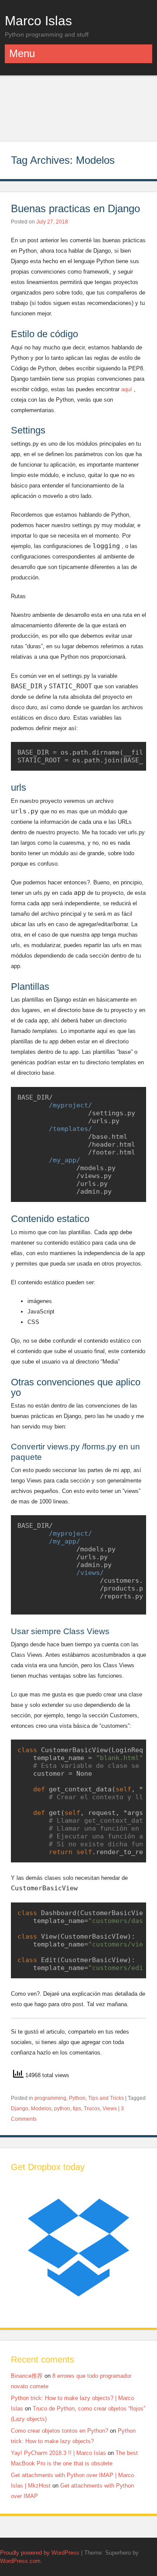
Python (77, 2098)
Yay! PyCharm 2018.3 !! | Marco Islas (58, 2453)
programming (50, 2098)
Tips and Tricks (106, 2098)
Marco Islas (38, 20)
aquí (127, 389)
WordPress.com (20, 2561)
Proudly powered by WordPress (40, 2553)
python (62, 2109)
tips (77, 2109)
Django (20, 2109)
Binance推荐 (27, 2376)
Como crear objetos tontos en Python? (60, 2431)
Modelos (41, 2109)
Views (110, 2109)
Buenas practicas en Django (75, 208)
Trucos (92, 2109)
